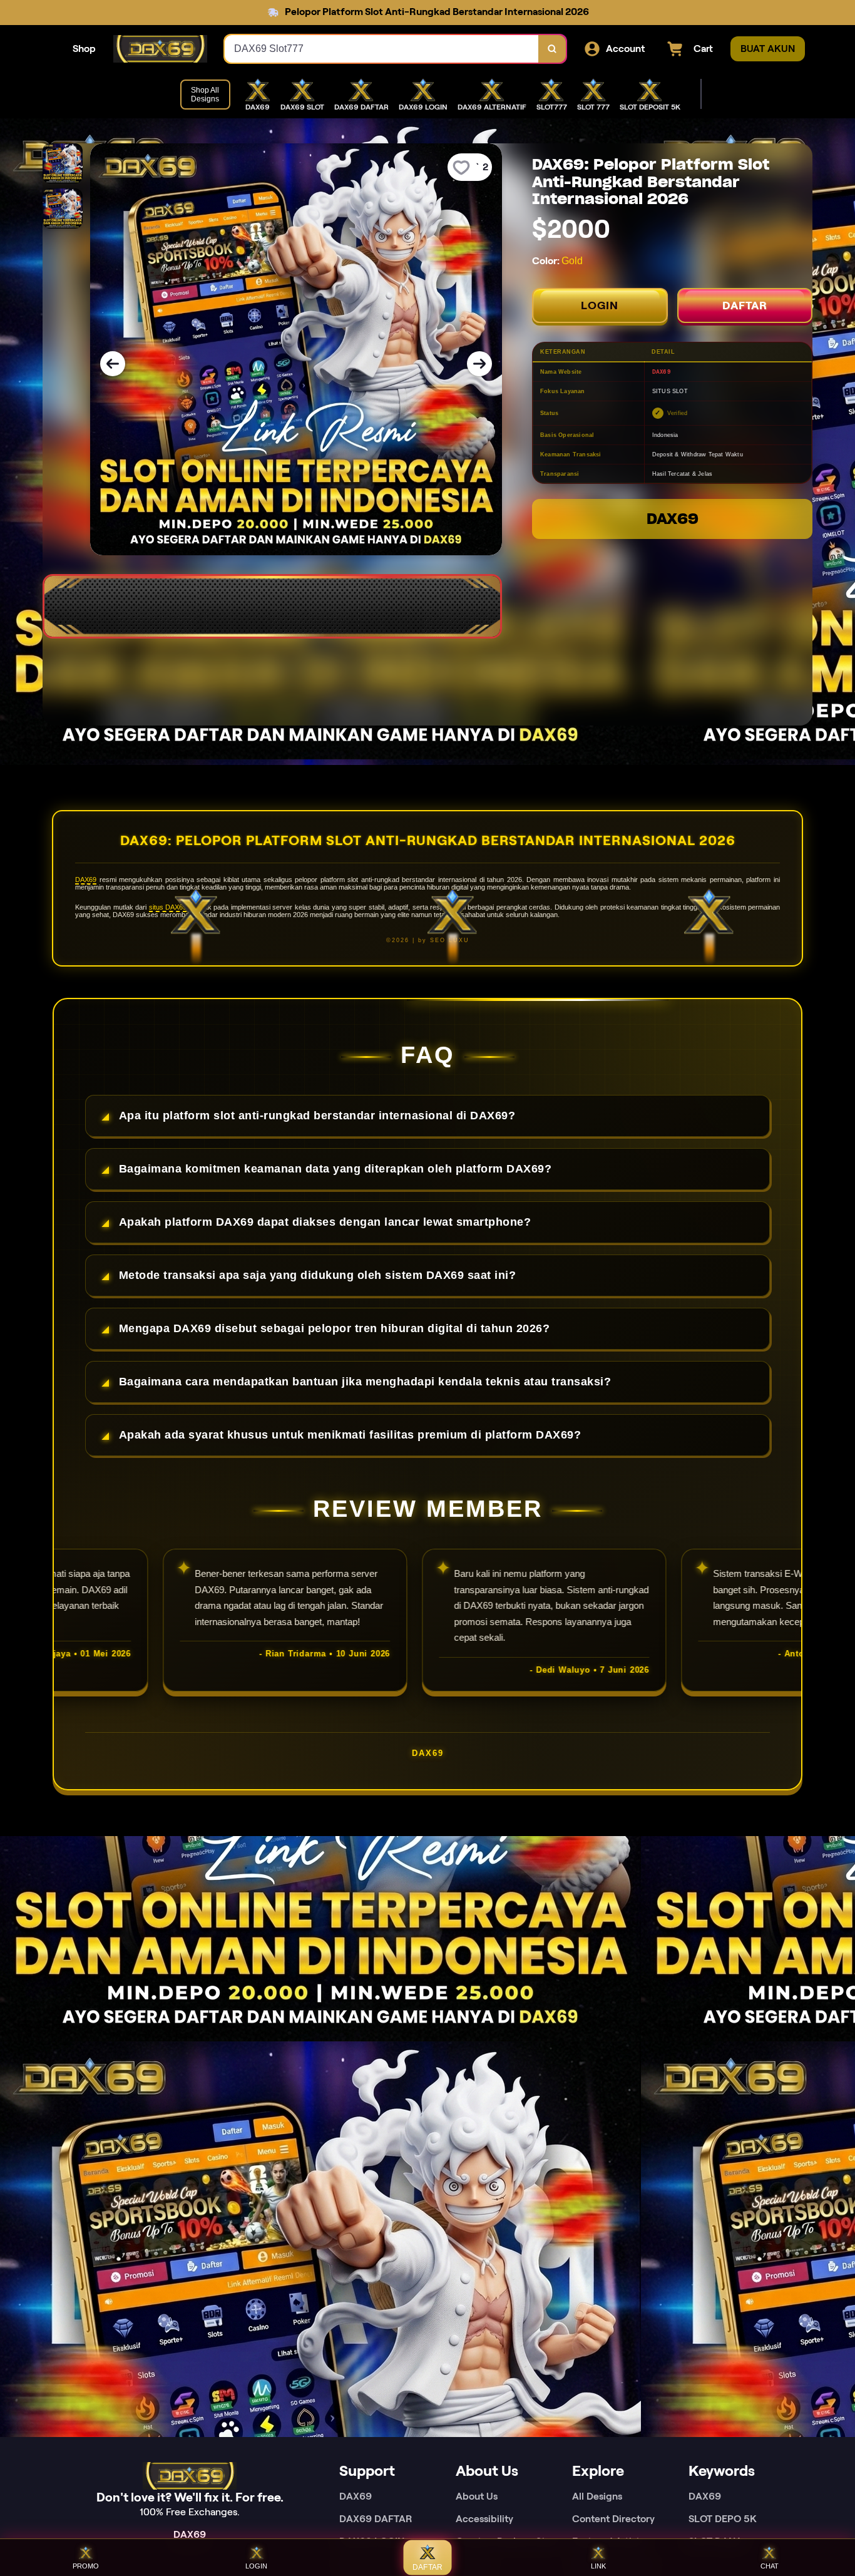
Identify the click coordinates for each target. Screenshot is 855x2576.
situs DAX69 (168, 907)
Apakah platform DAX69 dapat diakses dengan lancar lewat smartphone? (325, 1222)
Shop (84, 49)
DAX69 (673, 519)
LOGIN (600, 305)
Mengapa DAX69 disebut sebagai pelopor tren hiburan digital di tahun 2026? (335, 1328)
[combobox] (382, 49)
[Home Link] (160, 49)
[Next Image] (479, 364)
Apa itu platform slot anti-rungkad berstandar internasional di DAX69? (317, 1116)
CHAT (770, 2566)
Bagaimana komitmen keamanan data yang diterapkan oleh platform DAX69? (335, 1169)
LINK (598, 2566)
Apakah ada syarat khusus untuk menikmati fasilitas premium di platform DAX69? (350, 1435)
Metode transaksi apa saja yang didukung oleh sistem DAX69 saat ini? (318, 1275)
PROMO (86, 2566)
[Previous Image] (113, 364)
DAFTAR (745, 305)
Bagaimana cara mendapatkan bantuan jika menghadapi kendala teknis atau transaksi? (365, 1382)
